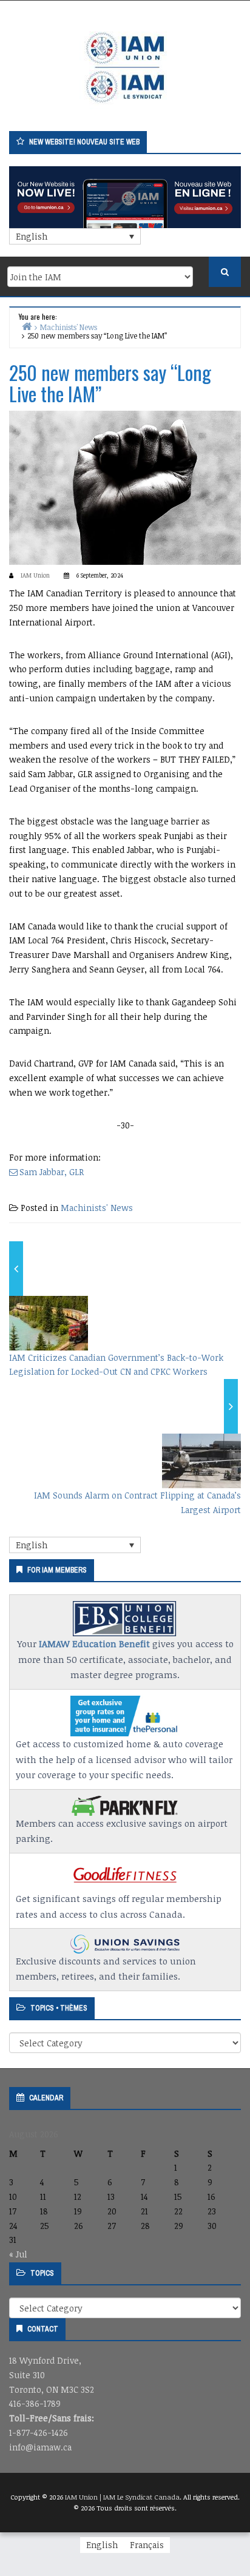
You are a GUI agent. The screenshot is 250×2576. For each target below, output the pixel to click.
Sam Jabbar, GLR (52, 1172)
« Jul (18, 2254)
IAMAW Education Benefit (94, 1644)
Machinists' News (97, 1208)
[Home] (27, 326)
